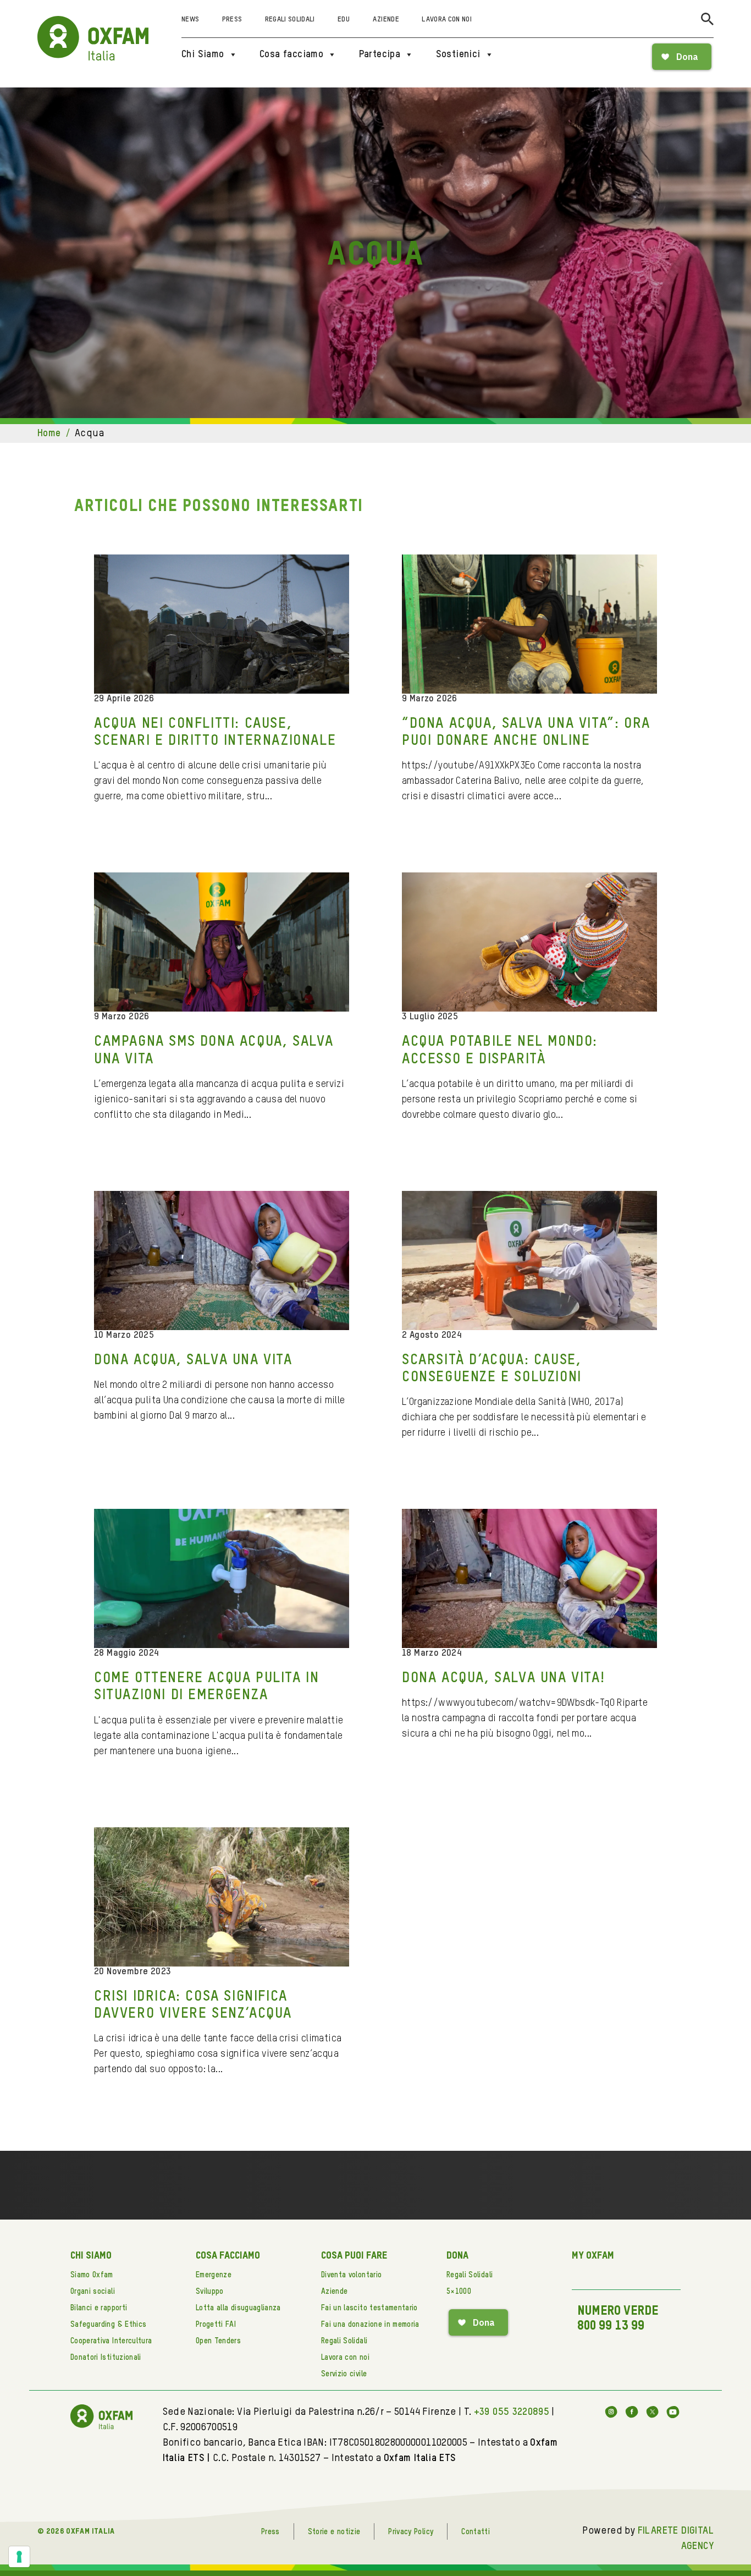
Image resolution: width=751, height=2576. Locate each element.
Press (232, 20)
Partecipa (380, 54)
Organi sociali (93, 2292)
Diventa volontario (351, 2275)
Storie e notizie (334, 2532)
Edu (344, 20)
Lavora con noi (447, 20)
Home (49, 433)
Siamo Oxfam (92, 2275)
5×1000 (459, 2292)
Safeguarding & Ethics (108, 2325)
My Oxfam (593, 2256)
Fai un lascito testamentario (369, 2308)
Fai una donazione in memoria (370, 2325)
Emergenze (214, 2275)
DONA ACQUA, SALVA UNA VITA (193, 1360)
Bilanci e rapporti (99, 2308)
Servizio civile (344, 2374)
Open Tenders (218, 2341)
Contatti (476, 2532)
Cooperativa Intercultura (111, 2341)
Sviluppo (210, 2292)
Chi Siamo (203, 54)
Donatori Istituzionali (106, 2358)
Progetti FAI (216, 2325)
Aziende (386, 20)
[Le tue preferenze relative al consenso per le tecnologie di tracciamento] (19, 2557)
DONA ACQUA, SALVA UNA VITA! (503, 1678)
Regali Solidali (290, 20)
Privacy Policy (411, 2532)
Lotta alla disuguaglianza (238, 2308)
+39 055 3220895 (512, 2412)
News (190, 20)
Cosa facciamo (291, 54)
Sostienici (458, 54)
